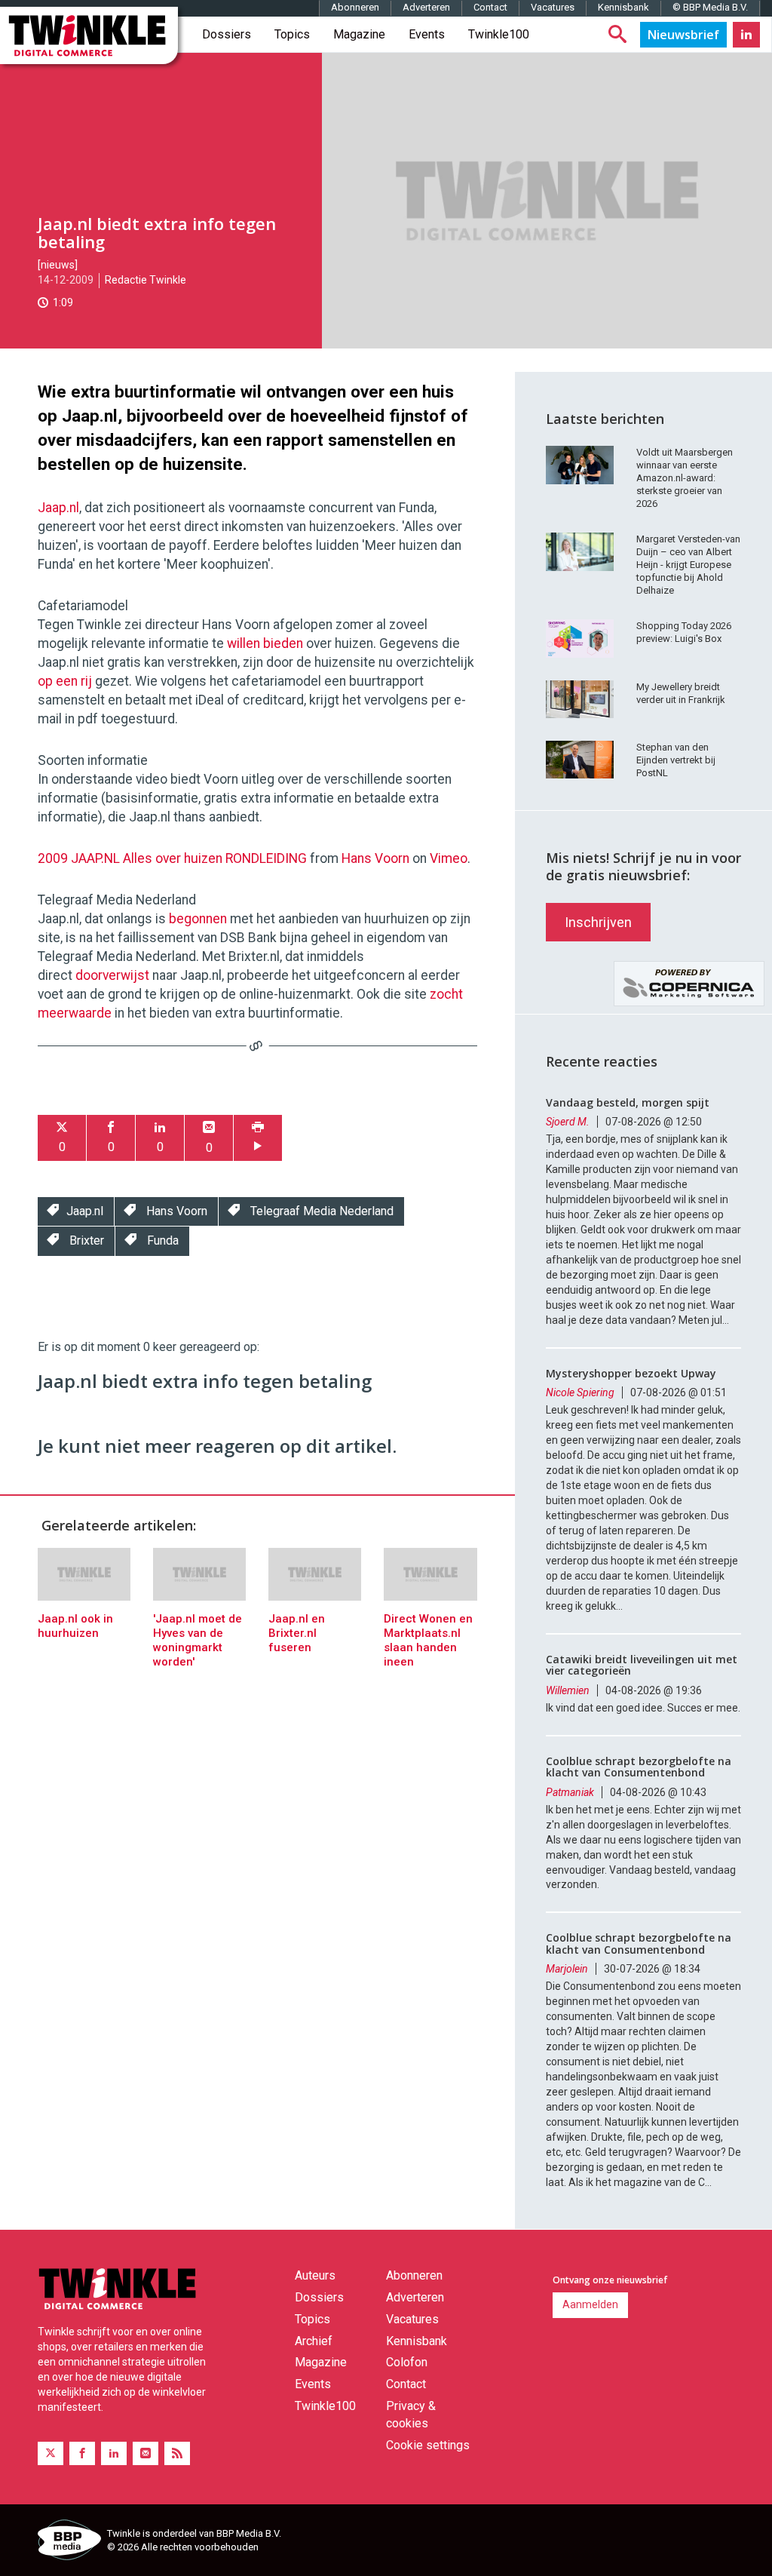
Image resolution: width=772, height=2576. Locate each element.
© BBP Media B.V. (710, 7)
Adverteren (426, 7)
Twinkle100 (499, 34)
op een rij (65, 681)
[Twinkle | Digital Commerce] (89, 35)
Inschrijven (598, 922)
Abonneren (355, 7)
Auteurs (315, 2275)
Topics (292, 34)
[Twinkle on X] (51, 2453)
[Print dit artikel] (258, 1138)
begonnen (198, 919)
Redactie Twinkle (146, 280)
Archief (314, 2341)
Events (427, 34)
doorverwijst (112, 975)
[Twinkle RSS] (177, 2453)
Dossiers (227, 34)
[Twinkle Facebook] (82, 2453)
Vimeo (449, 858)
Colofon (407, 2362)
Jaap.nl (58, 508)
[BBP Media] (67, 2542)
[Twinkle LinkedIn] (746, 35)
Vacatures (553, 7)
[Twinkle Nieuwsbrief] (683, 35)
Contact (490, 7)
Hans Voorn (375, 858)
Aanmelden (590, 2304)
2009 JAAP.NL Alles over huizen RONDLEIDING (172, 858)
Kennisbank (623, 7)
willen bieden (265, 643)
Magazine (359, 34)
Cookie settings (428, 2445)
